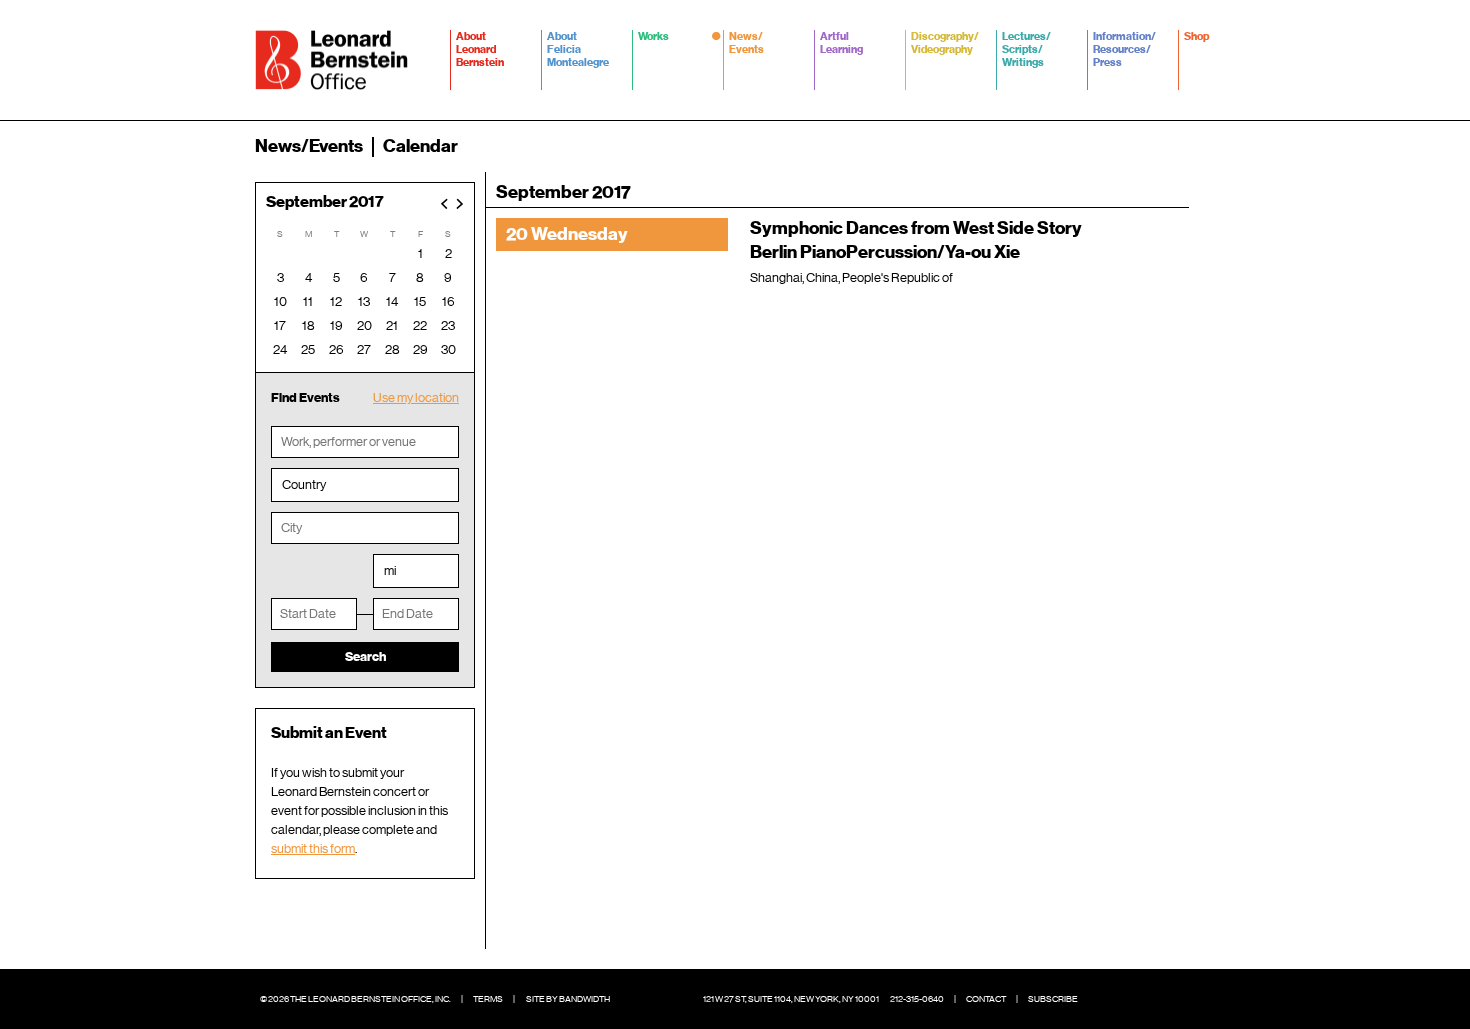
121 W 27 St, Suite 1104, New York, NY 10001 (791, 999)
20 (364, 325)
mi (390, 570)
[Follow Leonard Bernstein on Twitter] (1135, 999)
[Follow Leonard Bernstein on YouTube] (1195, 999)
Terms (488, 999)
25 (308, 349)
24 (280, 349)
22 (420, 325)
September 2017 (325, 202)
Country (304, 484)
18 (308, 325)
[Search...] (1203, 146)
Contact (986, 999)
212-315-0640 (917, 999)
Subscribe (1053, 999)
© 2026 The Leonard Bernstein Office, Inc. (355, 999)
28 (392, 349)
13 (364, 301)
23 (448, 325)
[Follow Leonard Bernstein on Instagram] (1165, 999)
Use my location (416, 397)
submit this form (313, 848)
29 (420, 349)
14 (392, 301)
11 (308, 301)
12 (336, 301)
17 (280, 325)
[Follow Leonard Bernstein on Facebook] (1105, 999)
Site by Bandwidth (568, 999)
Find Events (305, 397)
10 (280, 301)
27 (364, 349)
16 (448, 301)
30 (448, 349)
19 (336, 325)
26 (336, 349)
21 (392, 325)
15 (420, 301)
